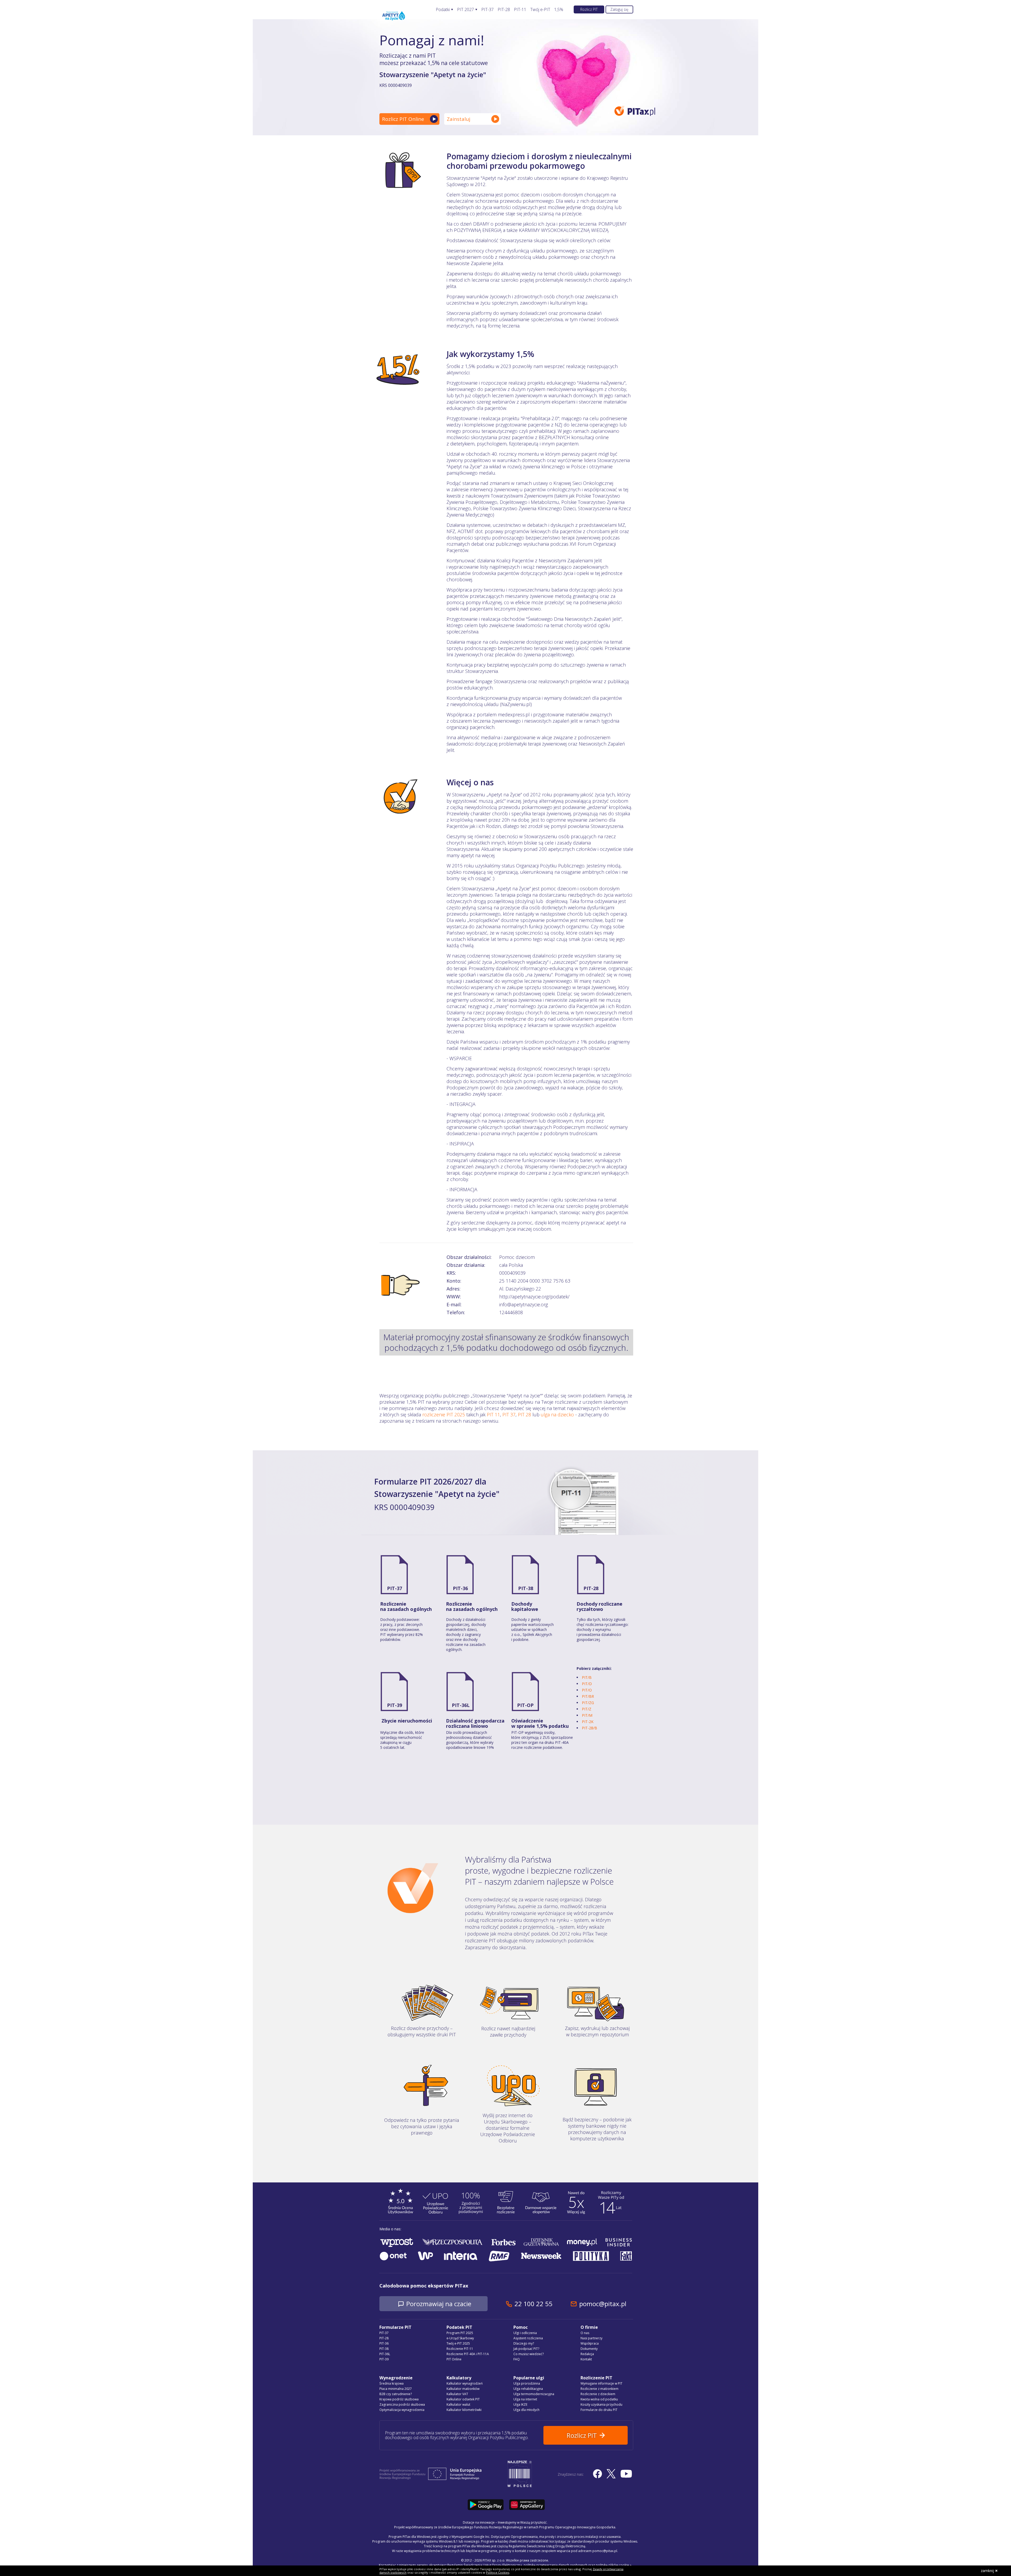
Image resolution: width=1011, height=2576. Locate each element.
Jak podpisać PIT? (526, 2349)
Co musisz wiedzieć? (529, 2354)
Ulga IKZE (520, 2404)
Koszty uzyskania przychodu (601, 2404)
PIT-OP (525, 1705)
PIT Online (454, 2359)
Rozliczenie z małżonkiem (599, 2389)
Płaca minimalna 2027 (396, 2389)
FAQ (517, 2359)
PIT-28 (504, 10)
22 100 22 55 (533, 2304)
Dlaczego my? (524, 2343)
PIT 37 (509, 1414)
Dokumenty (589, 2349)
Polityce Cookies (498, 2572)
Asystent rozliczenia (528, 2338)
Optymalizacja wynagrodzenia (402, 2410)
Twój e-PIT (540, 10)
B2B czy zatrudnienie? (396, 2394)
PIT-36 (460, 1588)
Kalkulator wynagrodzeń (465, 2383)
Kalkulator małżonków (463, 2389)
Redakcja (587, 2354)
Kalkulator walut (458, 2404)
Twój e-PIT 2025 (458, 2343)
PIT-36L (461, 1705)
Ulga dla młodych (526, 2410)
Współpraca (590, 2343)
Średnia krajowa (391, 2383)
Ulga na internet (525, 2399)
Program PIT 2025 (460, 2333)
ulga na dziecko (557, 1414)
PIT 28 (524, 1414)
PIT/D (587, 1684)
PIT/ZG (588, 1703)
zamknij (987, 2571)
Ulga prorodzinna (527, 2383)
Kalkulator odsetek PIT (463, 2399)
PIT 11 (493, 1414)
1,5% (559, 10)
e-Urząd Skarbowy (460, 2338)
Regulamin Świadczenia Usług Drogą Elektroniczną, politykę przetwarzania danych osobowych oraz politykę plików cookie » (539, 2565)
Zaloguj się (619, 9)
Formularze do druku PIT (599, 2410)
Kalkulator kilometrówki (464, 2410)
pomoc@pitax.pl (603, 2304)
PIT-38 (526, 1588)
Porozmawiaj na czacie (439, 2304)
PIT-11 (520, 10)
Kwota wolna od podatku (599, 2399)
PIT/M (587, 1715)
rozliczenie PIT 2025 (444, 1414)
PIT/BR (588, 1696)
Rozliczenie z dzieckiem (598, 2394)
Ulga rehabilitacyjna (528, 2389)
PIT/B (587, 1677)
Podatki (443, 10)
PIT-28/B (589, 1728)
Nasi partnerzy (591, 2338)
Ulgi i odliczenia (525, 2333)
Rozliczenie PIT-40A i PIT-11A (468, 2354)
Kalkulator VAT (457, 2394)
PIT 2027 (465, 10)
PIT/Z (587, 1709)
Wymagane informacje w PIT (601, 2383)
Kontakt (586, 2359)
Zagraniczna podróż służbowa (402, 2404)
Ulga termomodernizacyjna (534, 2394)
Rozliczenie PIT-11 (460, 2349)
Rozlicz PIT (589, 9)
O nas (585, 2333)
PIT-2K (588, 1722)
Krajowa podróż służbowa (399, 2399)
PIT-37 (487, 10)
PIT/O (587, 1690)
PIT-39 (395, 1705)
